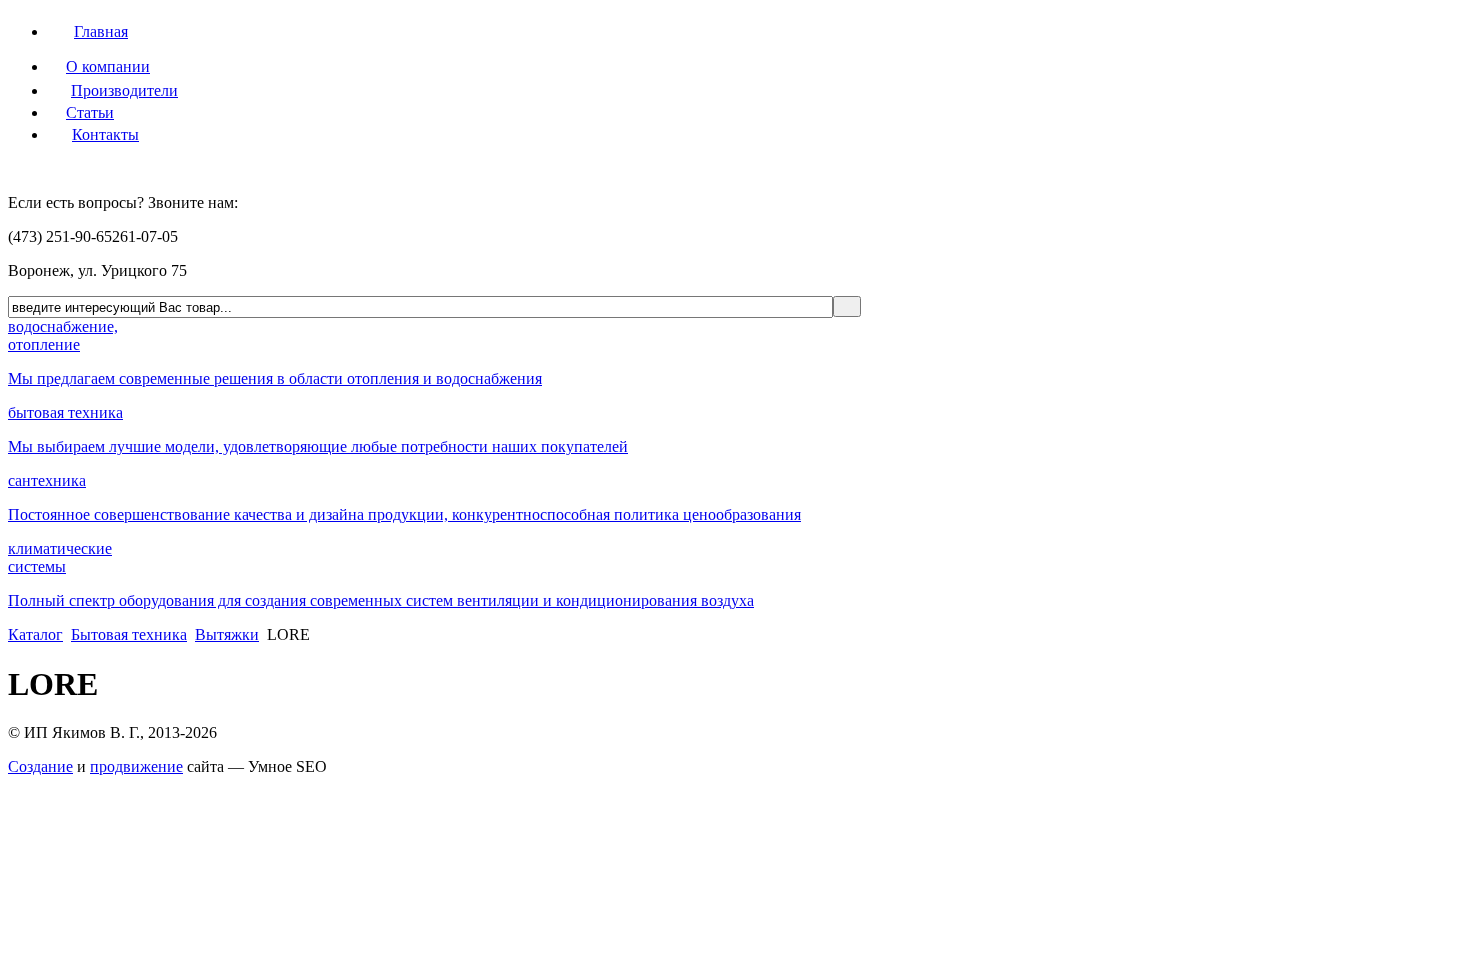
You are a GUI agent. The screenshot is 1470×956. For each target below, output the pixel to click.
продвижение (136, 766)
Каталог (35, 634)
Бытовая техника (129, 634)
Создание (40, 766)
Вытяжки (227, 634)
